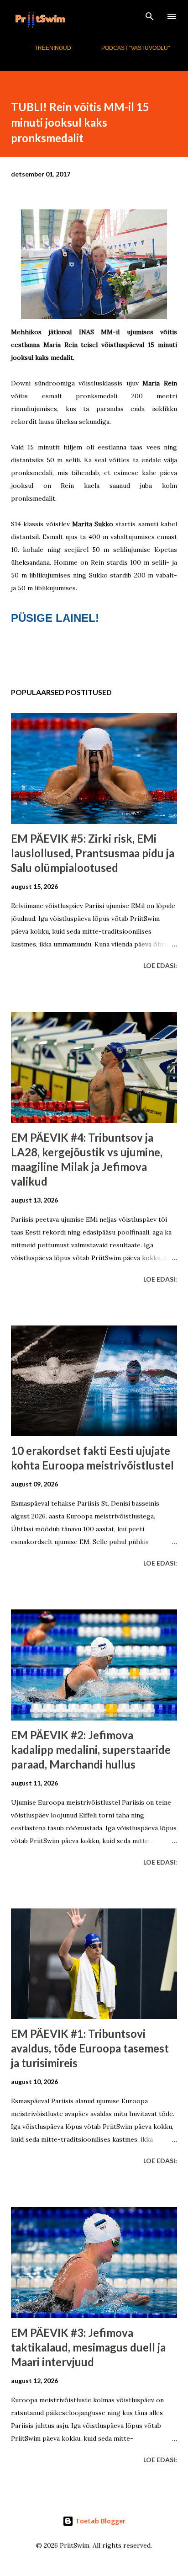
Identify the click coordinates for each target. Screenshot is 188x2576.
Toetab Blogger (99, 2521)
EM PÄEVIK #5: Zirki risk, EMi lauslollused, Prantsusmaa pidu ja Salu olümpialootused (93, 853)
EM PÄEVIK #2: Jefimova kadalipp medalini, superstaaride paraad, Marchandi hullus (91, 1750)
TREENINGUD (53, 48)
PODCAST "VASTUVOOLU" (136, 48)
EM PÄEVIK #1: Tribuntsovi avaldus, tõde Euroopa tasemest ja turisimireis (90, 2048)
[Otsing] (150, 16)
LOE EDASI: (160, 965)
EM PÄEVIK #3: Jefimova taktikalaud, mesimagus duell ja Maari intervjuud (88, 2347)
